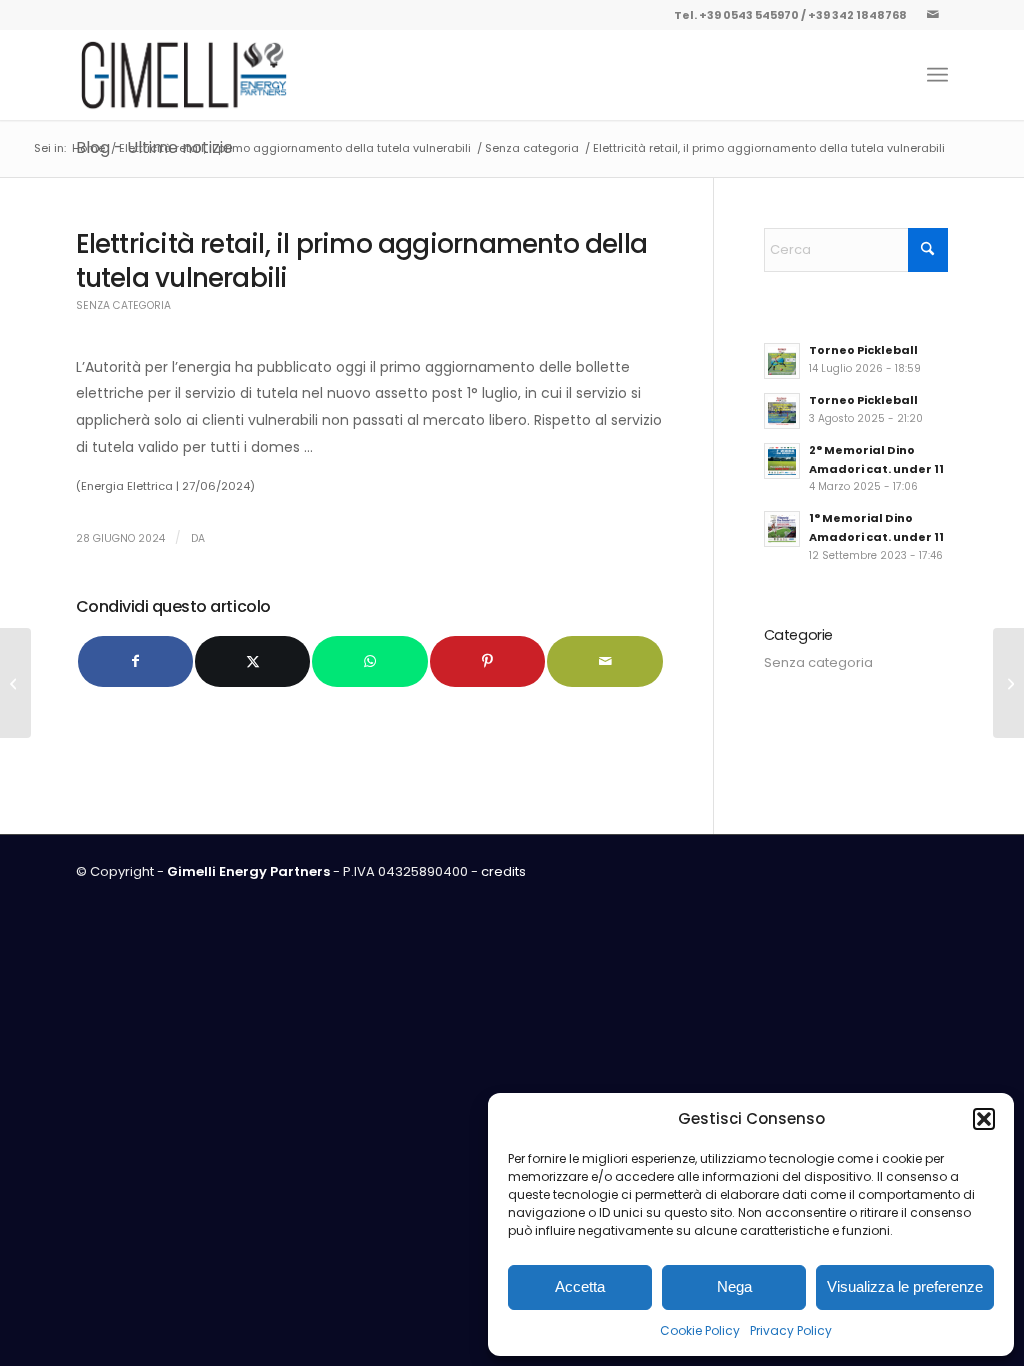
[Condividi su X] (252, 661)
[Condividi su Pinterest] (487, 661)
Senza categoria (123, 305)
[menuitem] (937, 75)
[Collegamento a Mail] (933, 15)
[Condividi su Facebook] (135, 661)
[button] (984, 1119)
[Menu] (937, 75)
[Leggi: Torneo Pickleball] (782, 361)
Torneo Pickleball (863, 350)
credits (503, 871)
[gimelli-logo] (184, 75)
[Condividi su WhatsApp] (369, 661)
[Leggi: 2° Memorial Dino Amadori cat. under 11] (782, 461)
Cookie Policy (700, 1330)
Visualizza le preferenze (905, 1286)
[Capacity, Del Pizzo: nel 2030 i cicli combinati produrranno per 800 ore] (15, 683)
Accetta (580, 1286)
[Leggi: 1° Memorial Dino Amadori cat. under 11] (782, 529)
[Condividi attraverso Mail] (604, 661)
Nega (734, 1286)
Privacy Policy (791, 1330)
